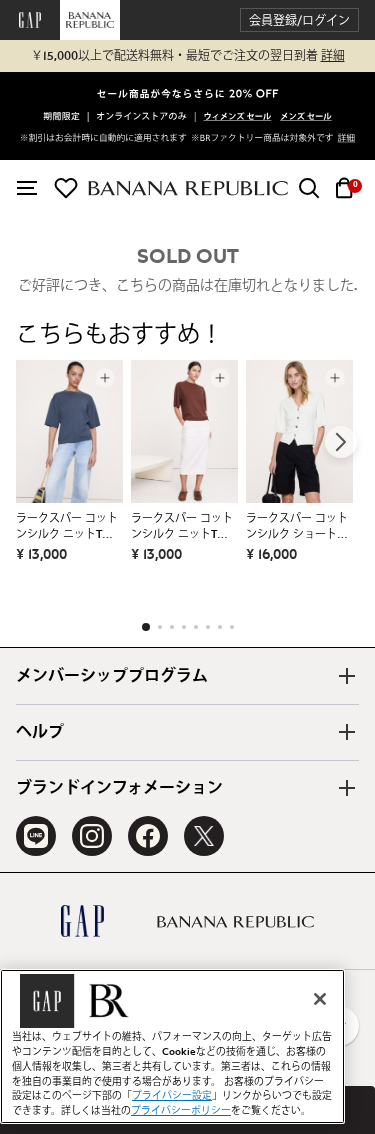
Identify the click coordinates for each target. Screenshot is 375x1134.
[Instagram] (92, 836)
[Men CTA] (306, 118)
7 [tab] (220, 627)
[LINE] (36, 836)
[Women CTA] (238, 118)
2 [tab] (160, 627)
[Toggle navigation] (27, 188)
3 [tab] (172, 627)
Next (341, 442)
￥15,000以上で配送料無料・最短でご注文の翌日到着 (188, 56)
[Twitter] (204, 836)
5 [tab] (196, 627)
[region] (172, 1046)
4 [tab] (184, 627)
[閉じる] (320, 999)
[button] (299, 20)
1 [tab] (146, 627)
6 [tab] (208, 627)
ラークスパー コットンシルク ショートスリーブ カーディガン (297, 528)
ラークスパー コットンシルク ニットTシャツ (67, 528)
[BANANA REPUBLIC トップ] (188, 188)
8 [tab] (232, 627)
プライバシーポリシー (181, 1111)
